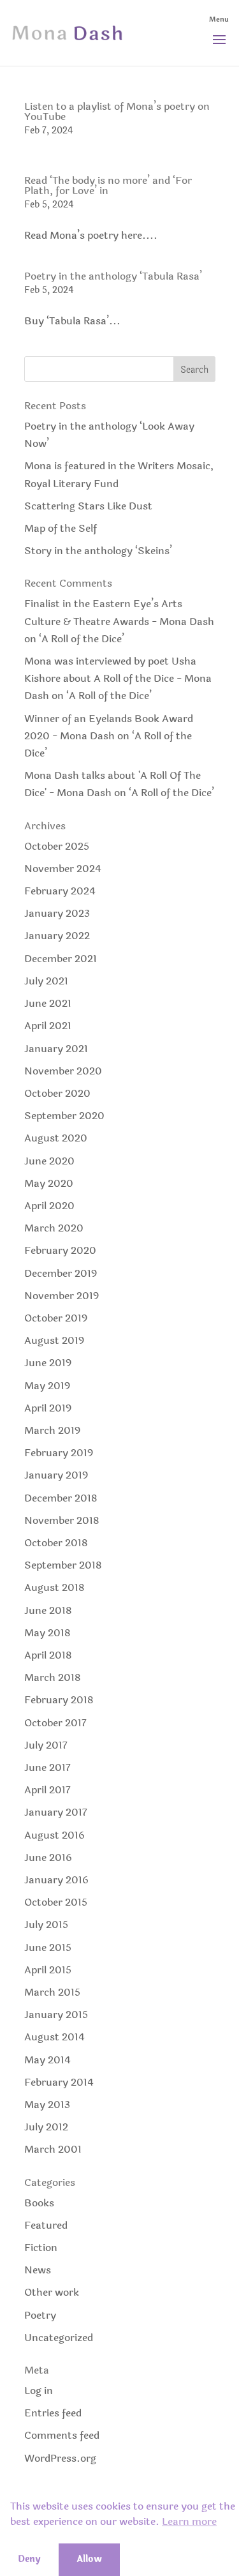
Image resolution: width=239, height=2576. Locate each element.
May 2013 (47, 2105)
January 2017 (56, 1812)
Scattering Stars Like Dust (88, 506)
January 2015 (56, 2015)
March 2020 (54, 1228)
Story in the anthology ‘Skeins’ (98, 551)
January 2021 (56, 1049)
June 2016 (48, 1857)
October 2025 (57, 846)
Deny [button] (29, 2559)
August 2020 (56, 1138)
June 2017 (47, 1767)
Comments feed (62, 2435)
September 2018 (63, 1565)
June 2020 (49, 1161)
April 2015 (48, 1970)
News (38, 2270)
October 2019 (56, 1318)
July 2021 (46, 981)
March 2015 (52, 1992)
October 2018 (56, 1543)
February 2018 (59, 1700)
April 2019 (48, 1408)
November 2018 (62, 1520)
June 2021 (48, 1003)
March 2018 (53, 1677)
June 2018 (48, 1610)
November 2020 (63, 1071)
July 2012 (46, 2127)
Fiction (41, 2248)
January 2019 (56, 1475)
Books (39, 2203)
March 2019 (52, 1430)
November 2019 (62, 1296)
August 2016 (54, 1835)
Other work (52, 2292)
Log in (39, 2391)
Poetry (40, 2315)
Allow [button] (89, 2559)
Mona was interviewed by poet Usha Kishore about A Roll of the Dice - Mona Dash (118, 678)
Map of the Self (61, 528)
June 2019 (48, 1363)
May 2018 (47, 1633)
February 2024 (60, 891)
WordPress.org (60, 2458)
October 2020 (57, 1093)
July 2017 (46, 1745)
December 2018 (61, 1498)
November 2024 (63, 869)
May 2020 (49, 1183)
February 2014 (59, 2082)
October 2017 (55, 1723)
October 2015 (56, 1902)
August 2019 (54, 1340)
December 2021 (61, 959)
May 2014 (47, 2060)
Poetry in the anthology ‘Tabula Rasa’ (113, 276)
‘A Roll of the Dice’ (82, 639)
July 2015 (46, 1924)
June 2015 (48, 1947)
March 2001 (53, 2149)
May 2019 (47, 1386)
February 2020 (60, 1250)
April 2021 (48, 1026)
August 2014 (54, 2037)
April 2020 (49, 1206)
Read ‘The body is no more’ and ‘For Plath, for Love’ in (108, 185)
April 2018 (48, 1655)
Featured (46, 2225)
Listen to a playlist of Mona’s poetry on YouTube (117, 111)
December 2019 (61, 1273)
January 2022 (57, 936)
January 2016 (56, 1880)
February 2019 (59, 1453)
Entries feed (53, 2413)
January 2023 (57, 913)
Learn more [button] (189, 2522)
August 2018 (54, 1587)
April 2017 (47, 1790)
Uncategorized (59, 2338)
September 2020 (64, 1116)
